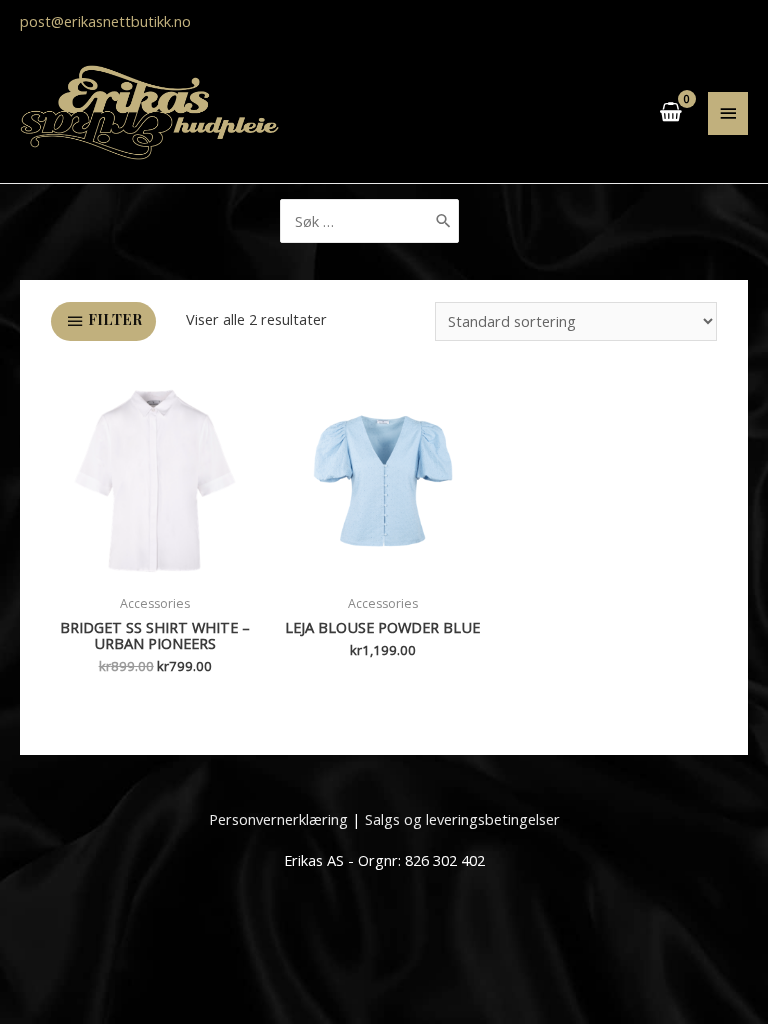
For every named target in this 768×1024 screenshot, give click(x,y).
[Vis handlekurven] (672, 113)
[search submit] (443, 221)
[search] (370, 221)
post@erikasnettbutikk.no (105, 21)
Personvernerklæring (278, 819)
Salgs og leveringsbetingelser (462, 819)
